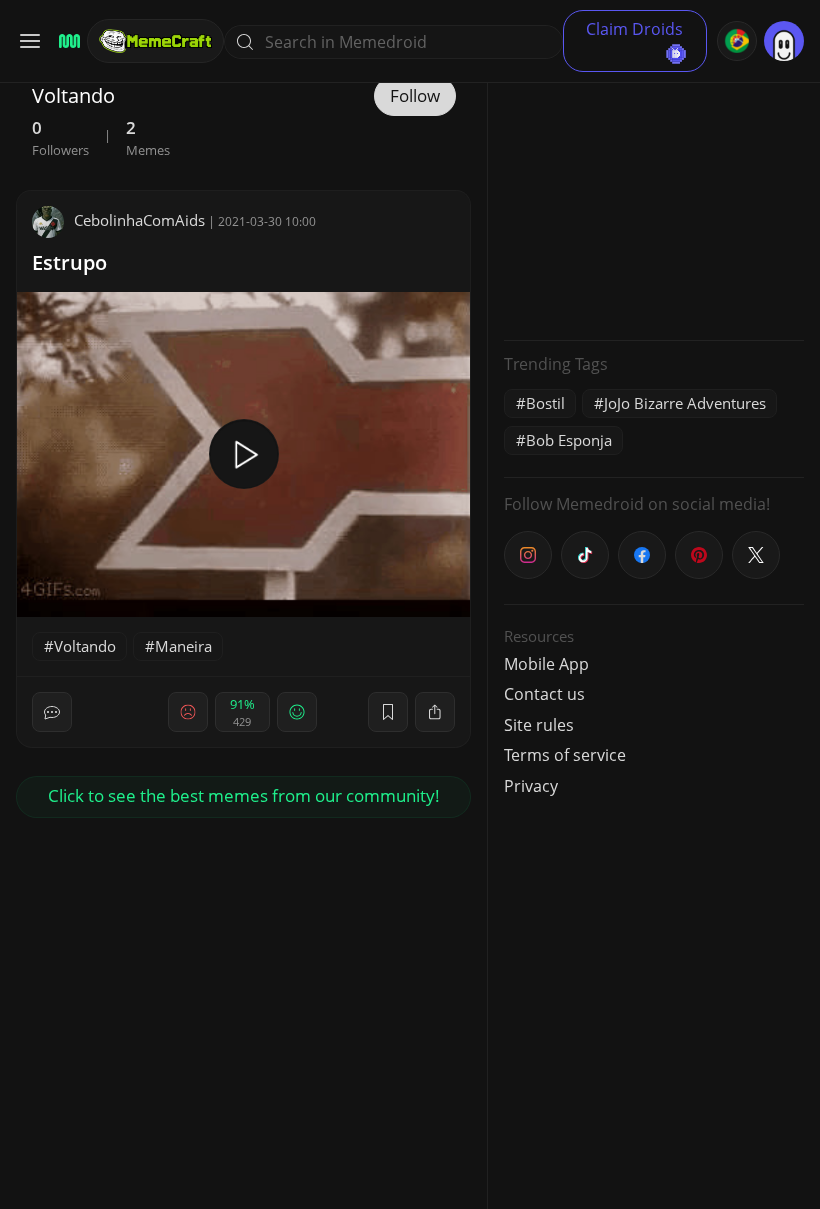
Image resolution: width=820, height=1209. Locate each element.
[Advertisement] (654, 200)
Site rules (539, 725)
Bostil (545, 403)
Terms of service (565, 755)
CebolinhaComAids (139, 220)
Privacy (531, 786)
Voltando (85, 646)
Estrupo (69, 262)
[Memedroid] (66, 41)
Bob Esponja (569, 440)
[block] (435, 712)
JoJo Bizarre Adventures (685, 403)
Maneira (183, 646)
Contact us (544, 694)
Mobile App (546, 664)
